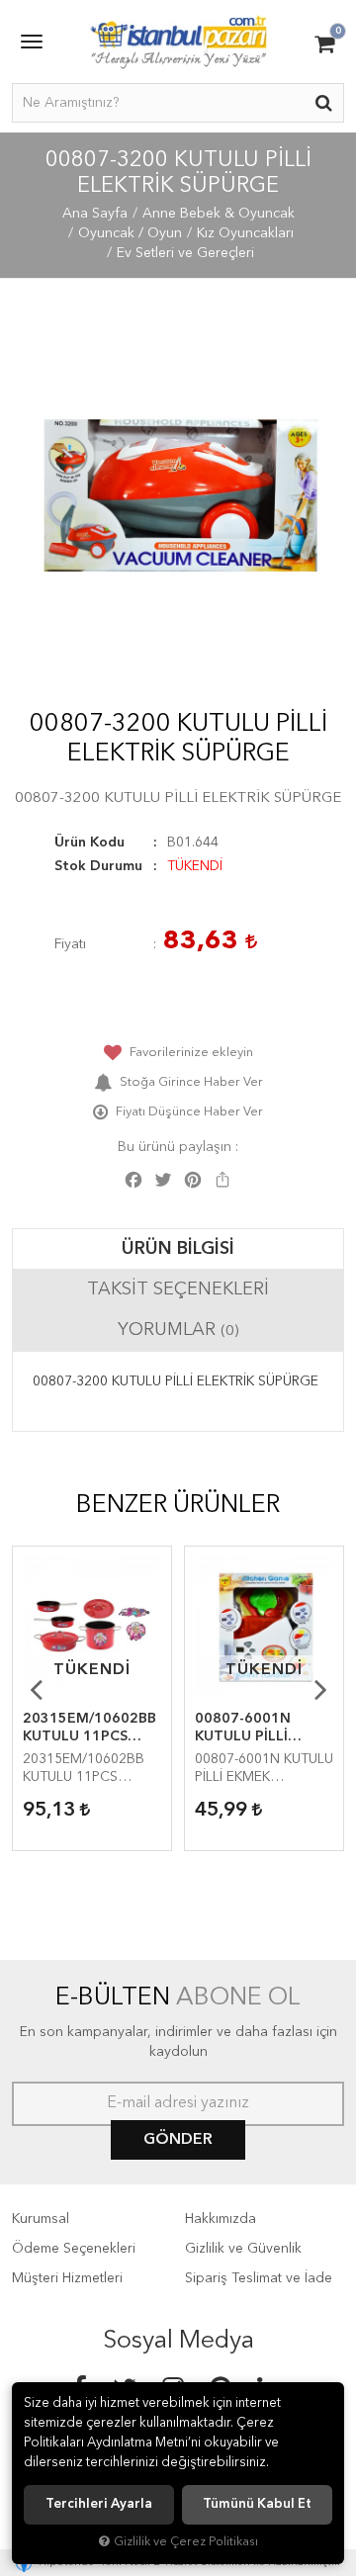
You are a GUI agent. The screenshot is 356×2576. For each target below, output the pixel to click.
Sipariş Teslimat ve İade (259, 2278)
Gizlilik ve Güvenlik (243, 2249)
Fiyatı (70, 944)
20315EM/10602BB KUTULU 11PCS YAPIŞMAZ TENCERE (89, 1729)
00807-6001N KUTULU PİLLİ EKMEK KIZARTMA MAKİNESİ (258, 1729)
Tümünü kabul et (257, 2504)
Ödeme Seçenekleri (74, 2249)
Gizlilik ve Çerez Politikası (186, 2542)
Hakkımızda (221, 2219)
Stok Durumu (98, 866)
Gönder (178, 2140)
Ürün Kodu (89, 843)
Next (320, 1689)
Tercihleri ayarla (99, 2504)
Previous (36, 1689)
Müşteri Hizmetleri (67, 2278)
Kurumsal (41, 2219)
